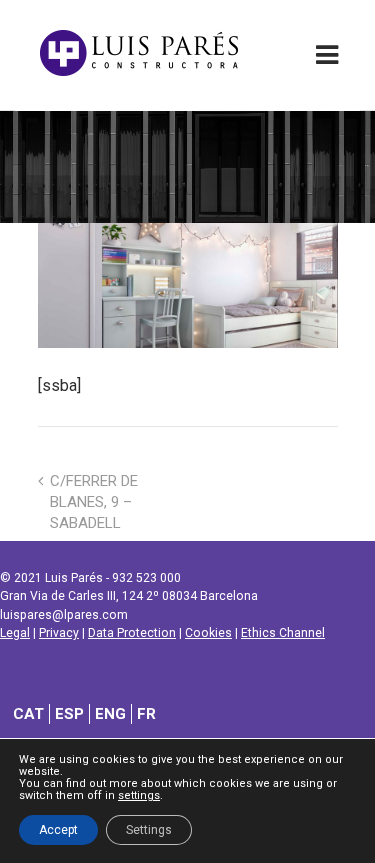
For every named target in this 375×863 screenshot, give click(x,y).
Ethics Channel (283, 633)
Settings (149, 830)
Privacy (59, 633)
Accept (58, 830)
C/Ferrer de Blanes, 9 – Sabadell (94, 502)
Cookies (208, 633)
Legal (15, 633)
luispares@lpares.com (64, 615)
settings (139, 796)
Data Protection (132, 633)
